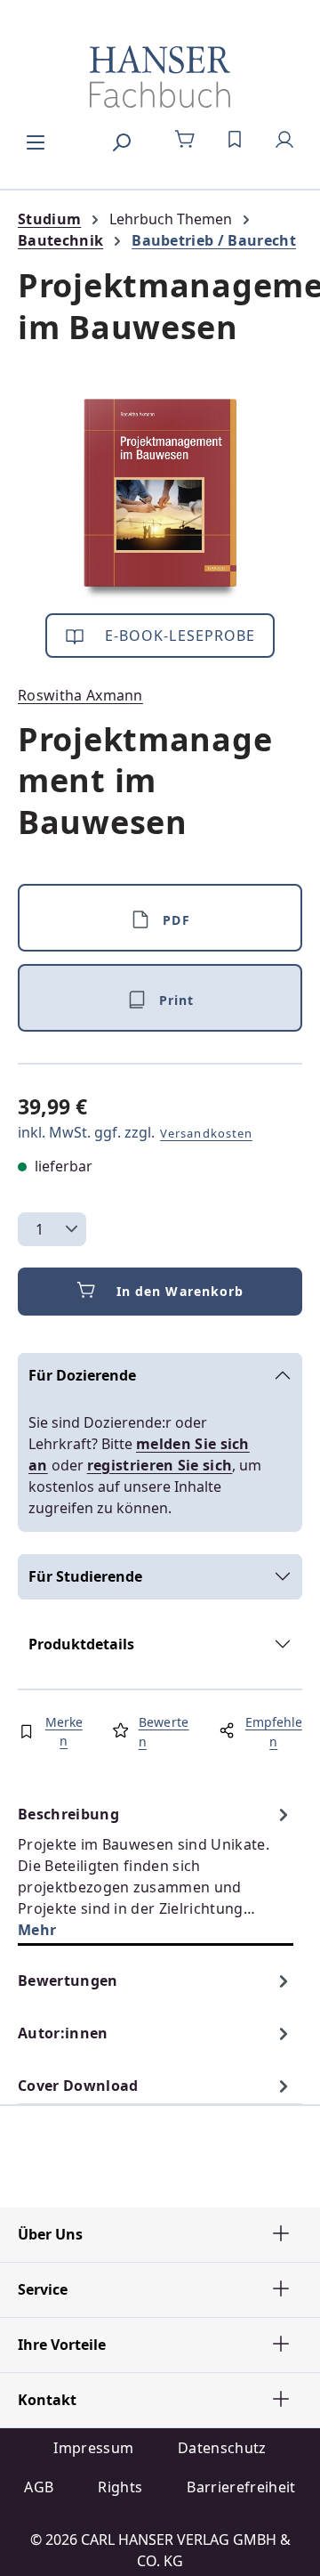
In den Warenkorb (180, 1291)
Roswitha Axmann (80, 695)
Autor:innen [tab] (63, 2033)
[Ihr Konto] (284, 140)
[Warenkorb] (185, 140)
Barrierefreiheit (241, 2487)
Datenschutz (222, 2448)
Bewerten (164, 1732)
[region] (160, 499)
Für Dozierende (82, 1375)
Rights (120, 2487)
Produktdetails (81, 1644)
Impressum (93, 2448)
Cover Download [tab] (78, 2086)
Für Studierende (85, 1576)
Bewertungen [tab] (68, 1981)
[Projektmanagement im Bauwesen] (160, 499)
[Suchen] (121, 140)
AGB (39, 2487)
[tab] (156, 1871)
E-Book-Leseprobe (178, 636)
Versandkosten (206, 1133)
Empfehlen (274, 1732)
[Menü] (36, 140)
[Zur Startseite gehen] (160, 77)
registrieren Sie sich (160, 1465)
